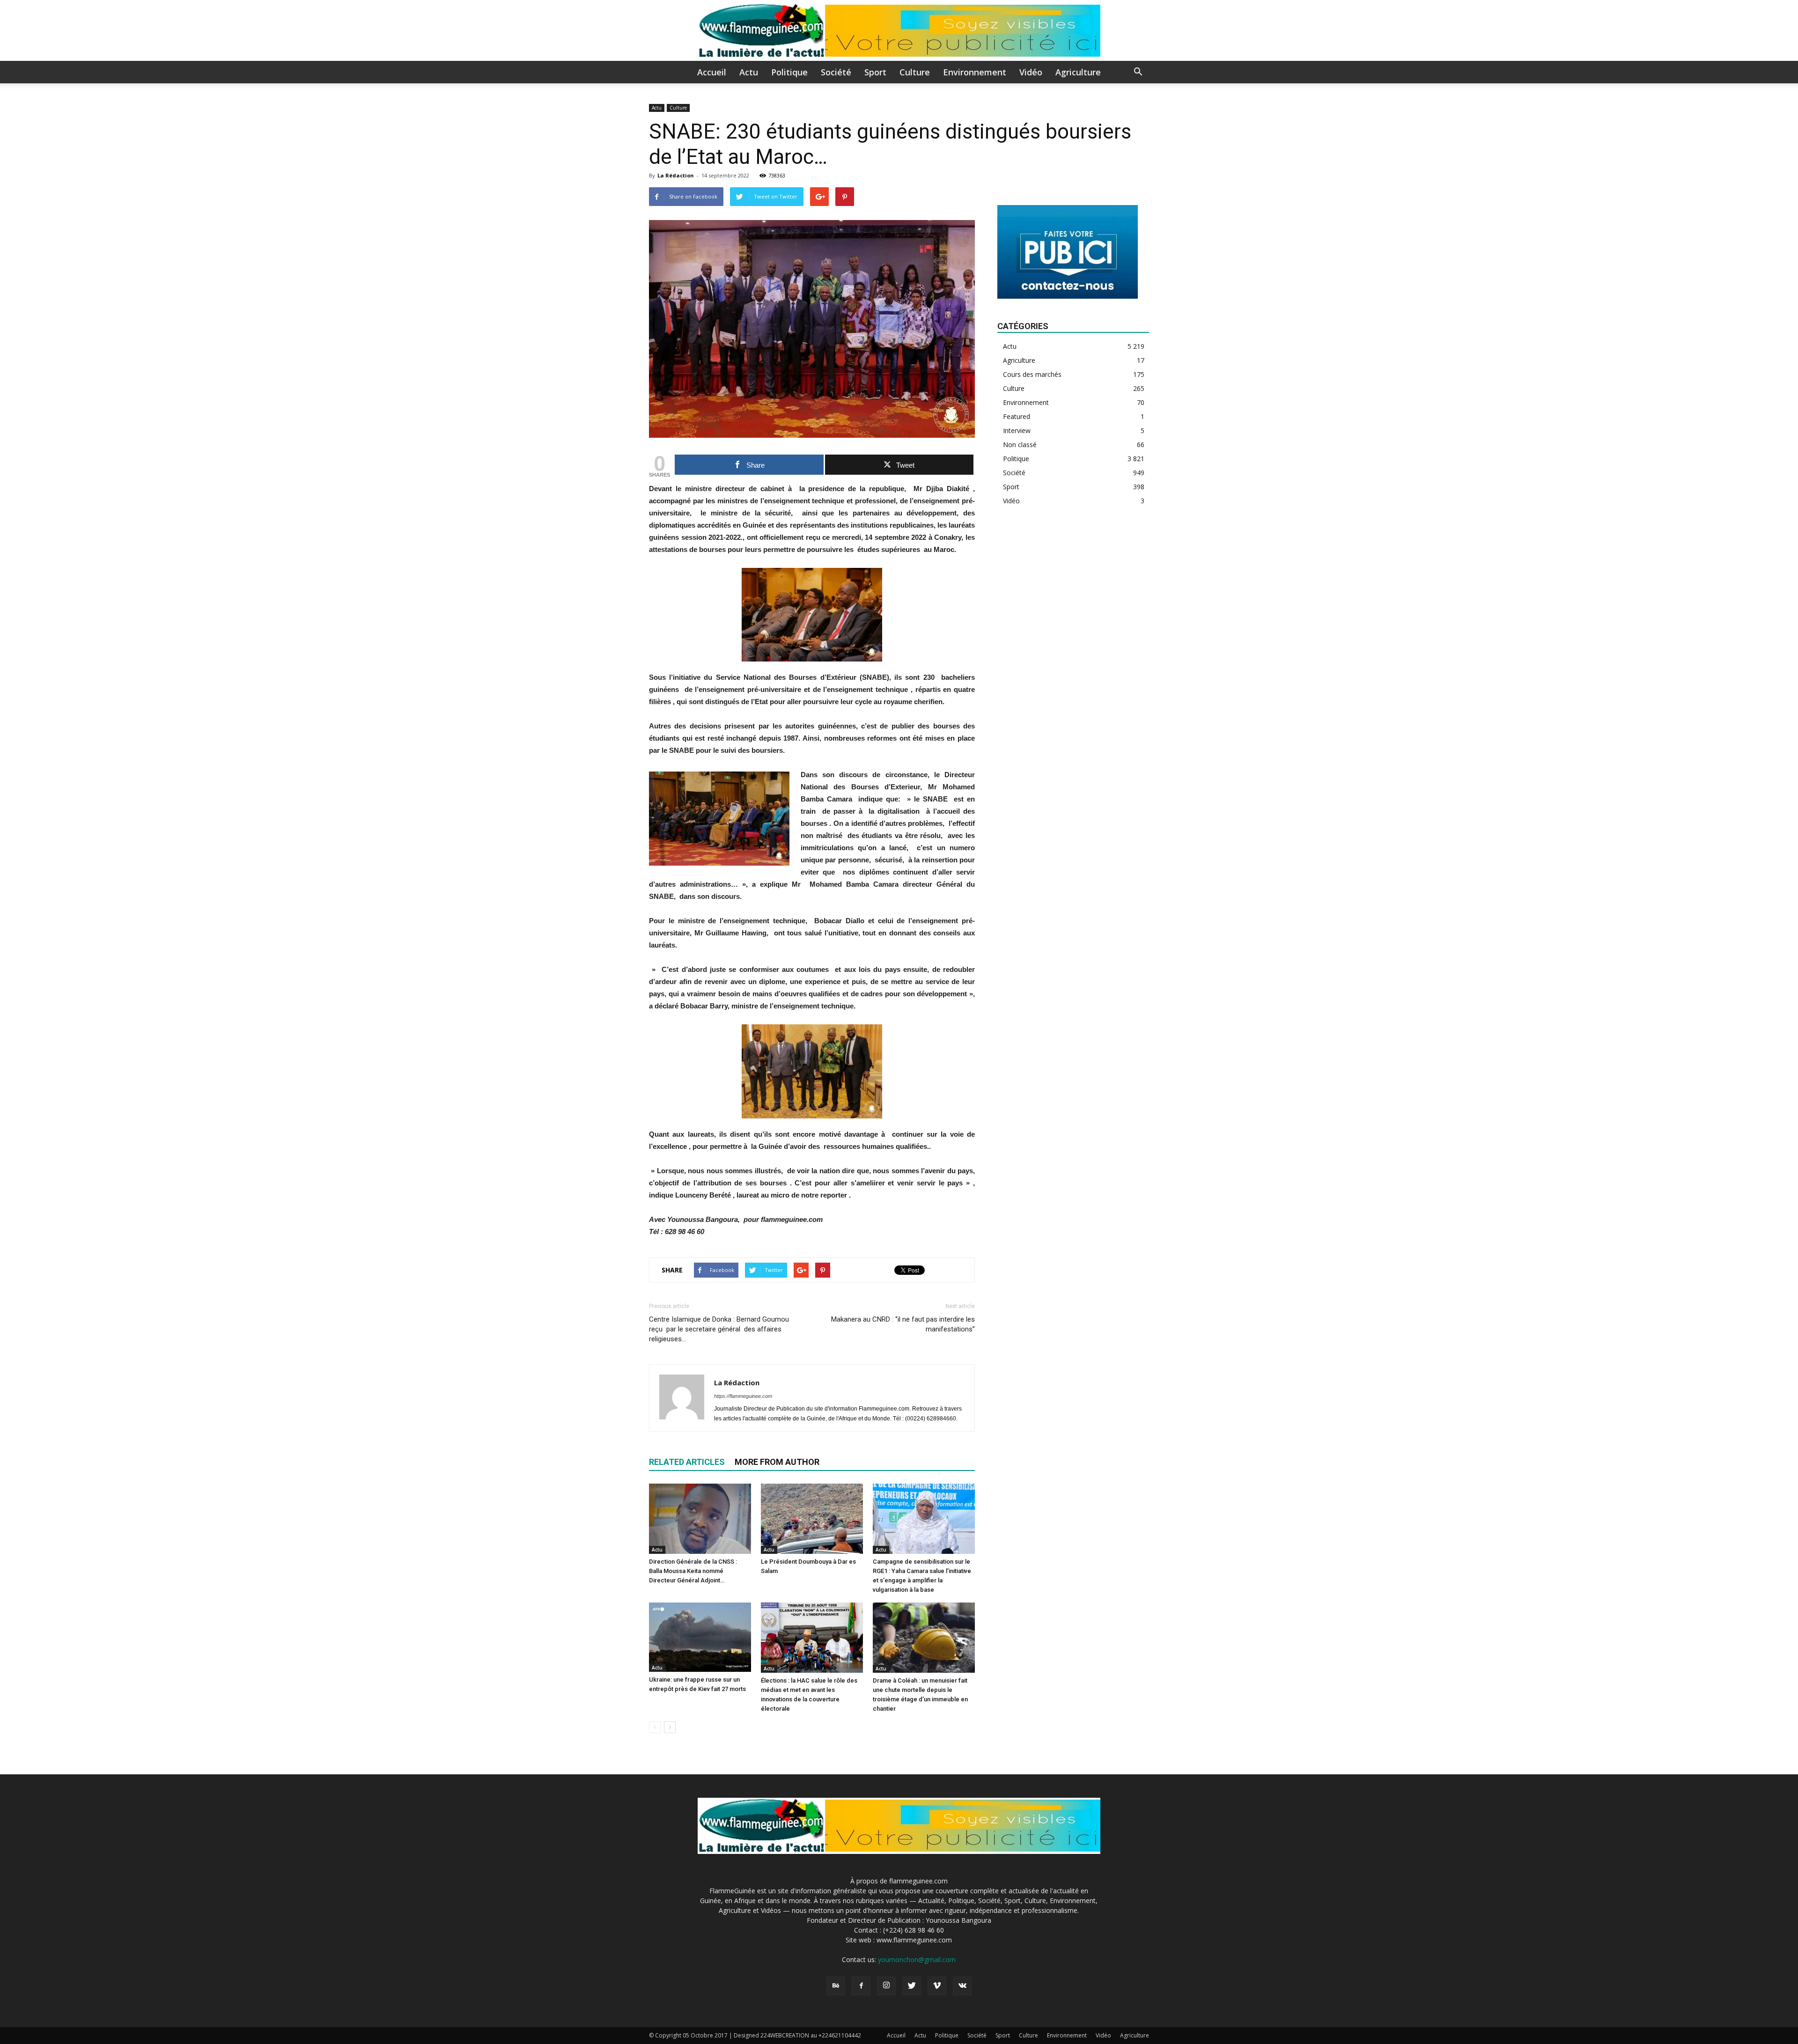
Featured (1017, 416)
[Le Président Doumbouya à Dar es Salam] (812, 1519)
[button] (1138, 73)
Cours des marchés (1032, 374)
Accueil (712, 72)
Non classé (1020, 445)
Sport (875, 72)
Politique (789, 72)
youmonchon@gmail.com (917, 1959)
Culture (915, 72)
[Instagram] (886, 1986)
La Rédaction (676, 175)
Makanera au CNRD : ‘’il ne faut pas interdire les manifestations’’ (903, 1324)
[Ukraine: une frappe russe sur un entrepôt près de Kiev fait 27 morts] (700, 1637)
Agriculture (1078, 72)
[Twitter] (912, 1986)
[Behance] (836, 1986)
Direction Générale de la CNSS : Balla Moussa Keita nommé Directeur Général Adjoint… (693, 1571)
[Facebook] (861, 1986)
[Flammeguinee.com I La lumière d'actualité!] (899, 31)
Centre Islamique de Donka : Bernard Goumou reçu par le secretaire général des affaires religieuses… (719, 1329)
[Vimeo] (937, 1986)
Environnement (975, 72)
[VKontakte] (962, 1986)
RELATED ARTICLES (687, 1462)
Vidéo (1031, 72)
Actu (749, 72)
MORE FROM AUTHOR (777, 1462)
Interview (1017, 430)
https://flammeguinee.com (743, 1396)
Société (836, 72)
